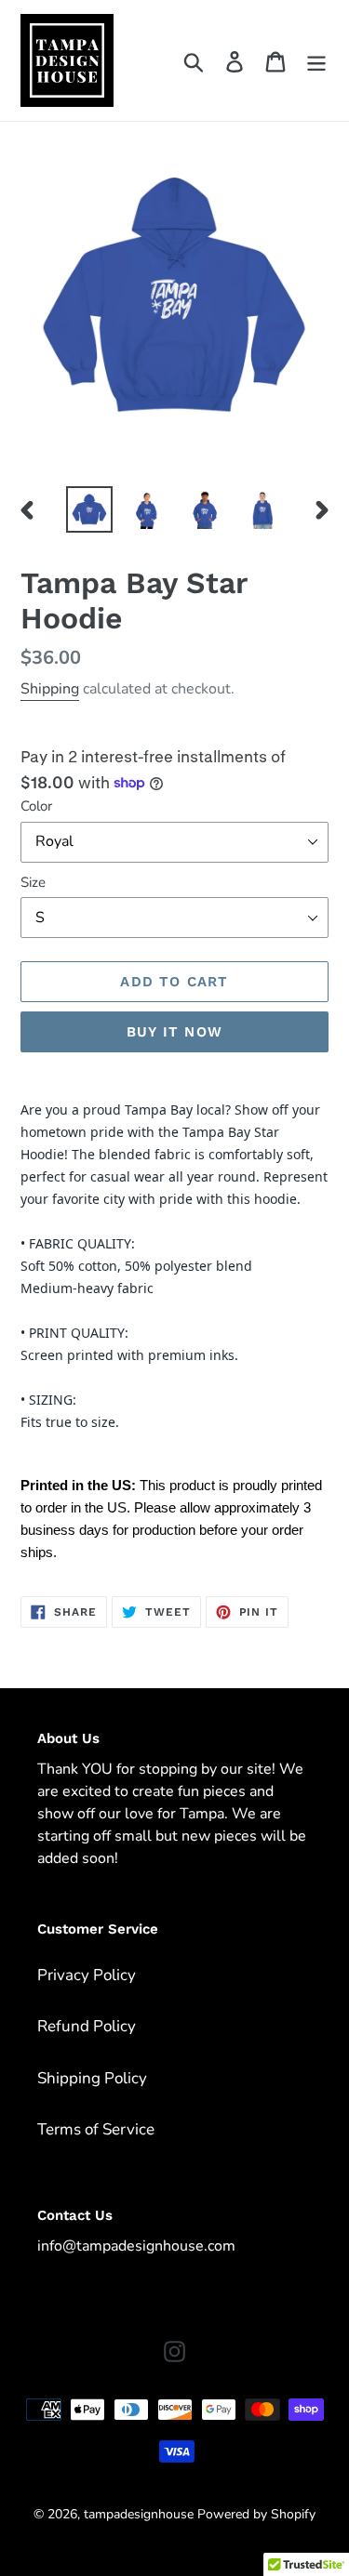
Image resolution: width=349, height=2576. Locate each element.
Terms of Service (96, 2129)
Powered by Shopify (256, 2514)
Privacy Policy (87, 1975)
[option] (89, 509)
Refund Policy (87, 2026)
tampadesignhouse (139, 2514)
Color (36, 806)
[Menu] (316, 60)
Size (33, 882)
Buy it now (174, 1032)
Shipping (50, 689)
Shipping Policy (92, 2078)
